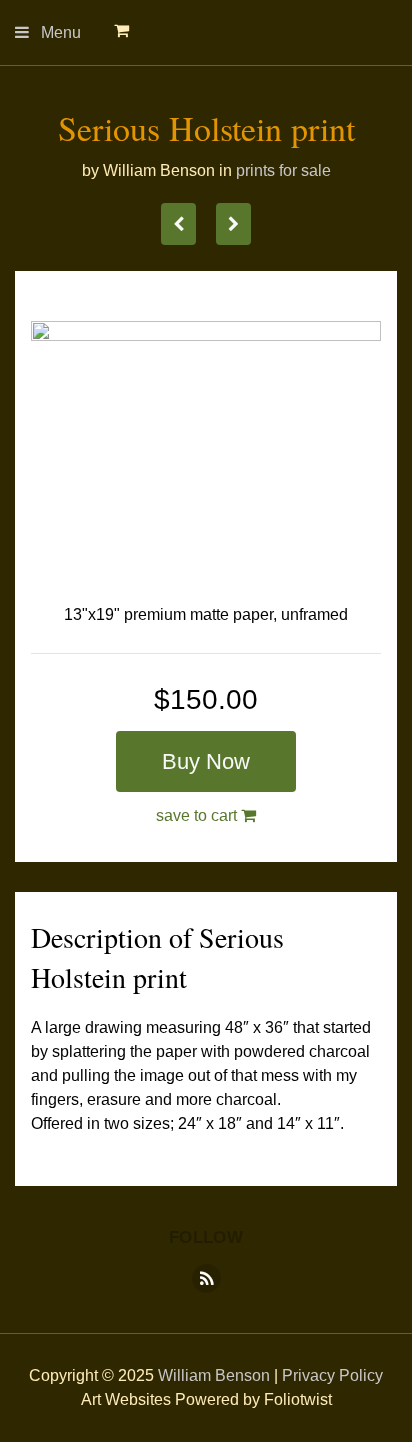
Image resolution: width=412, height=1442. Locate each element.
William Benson (214, 1375)
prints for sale (283, 170)
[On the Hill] (233, 224)
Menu (61, 39)
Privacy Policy (332, 1375)
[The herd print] (178, 224)
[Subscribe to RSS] (206, 1278)
